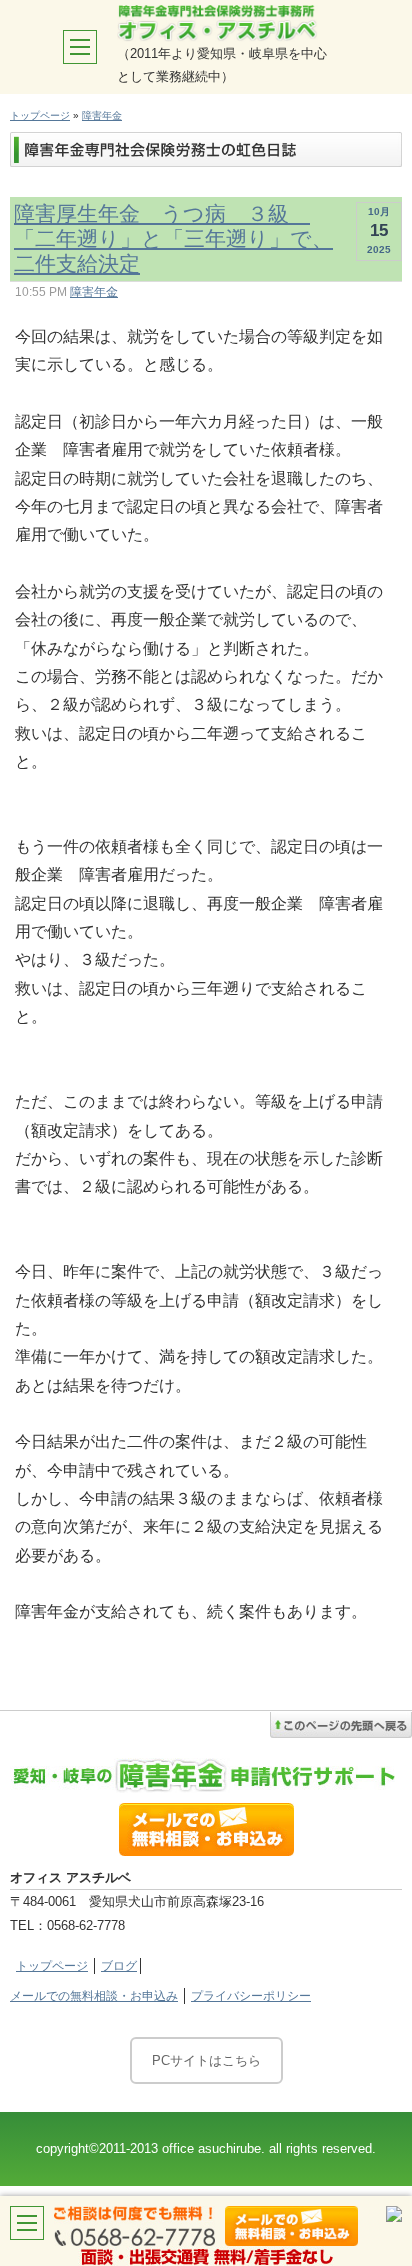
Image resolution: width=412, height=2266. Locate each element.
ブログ (119, 1966)
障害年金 (102, 115)
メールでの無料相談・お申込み (94, 1996)
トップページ (40, 115)
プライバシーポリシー (251, 1996)
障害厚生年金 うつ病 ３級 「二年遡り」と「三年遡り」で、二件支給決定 (173, 238)
